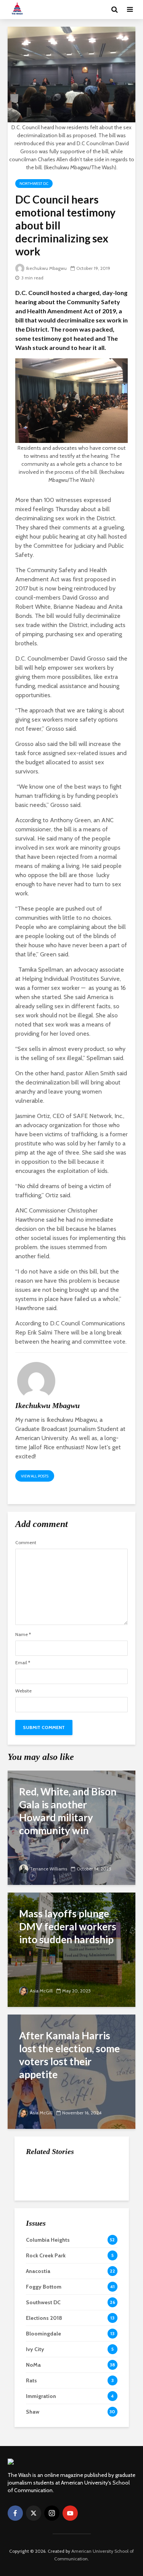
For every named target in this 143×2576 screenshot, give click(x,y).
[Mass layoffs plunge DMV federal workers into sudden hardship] (71, 1949)
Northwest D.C (34, 184)
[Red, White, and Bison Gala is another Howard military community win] (71, 1827)
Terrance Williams (48, 1869)
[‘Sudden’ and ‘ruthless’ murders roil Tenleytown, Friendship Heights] (41, 2221)
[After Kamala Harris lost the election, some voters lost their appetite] (71, 2071)
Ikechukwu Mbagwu (46, 268)
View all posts (35, 1476)
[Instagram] (52, 2513)
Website (23, 1691)
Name (23, 1634)
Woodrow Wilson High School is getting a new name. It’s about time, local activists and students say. (90, 2183)
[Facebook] (15, 2513)
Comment (26, 1543)
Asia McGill (41, 1991)
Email (23, 1663)
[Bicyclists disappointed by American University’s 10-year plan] (41, 2259)
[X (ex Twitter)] (34, 2513)
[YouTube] (70, 2513)
